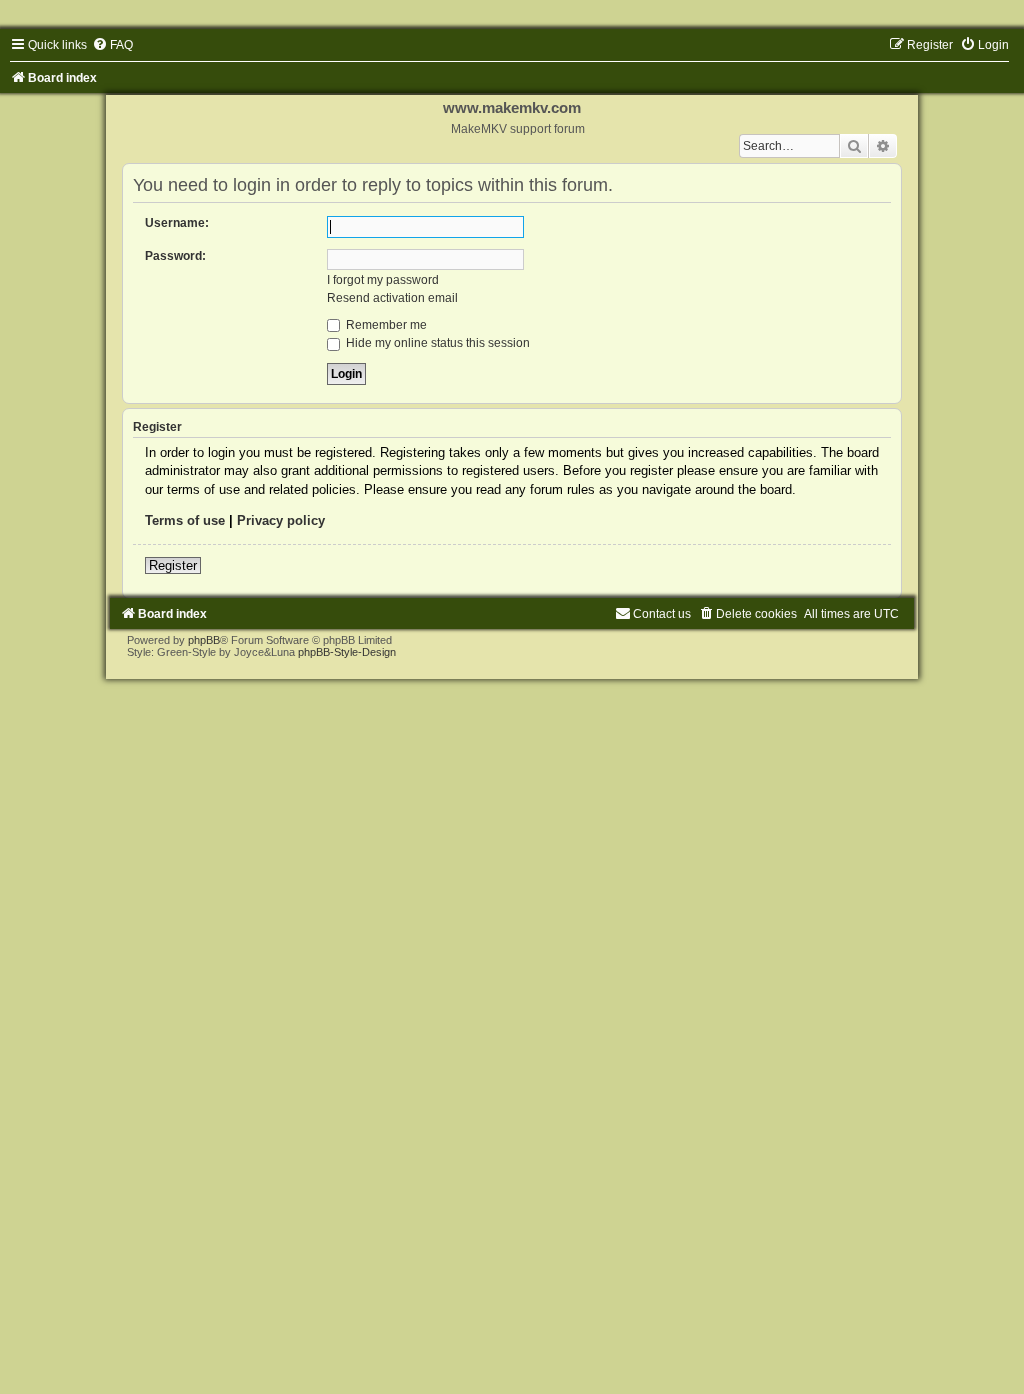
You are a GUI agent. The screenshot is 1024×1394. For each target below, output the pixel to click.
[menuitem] (112, 45)
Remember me (385, 325)
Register (173, 565)
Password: (175, 256)
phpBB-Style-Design (347, 652)
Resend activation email (392, 298)
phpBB (204, 640)
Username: (177, 223)
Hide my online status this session (436, 343)
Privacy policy (281, 520)
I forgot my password (383, 280)
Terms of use (185, 520)
